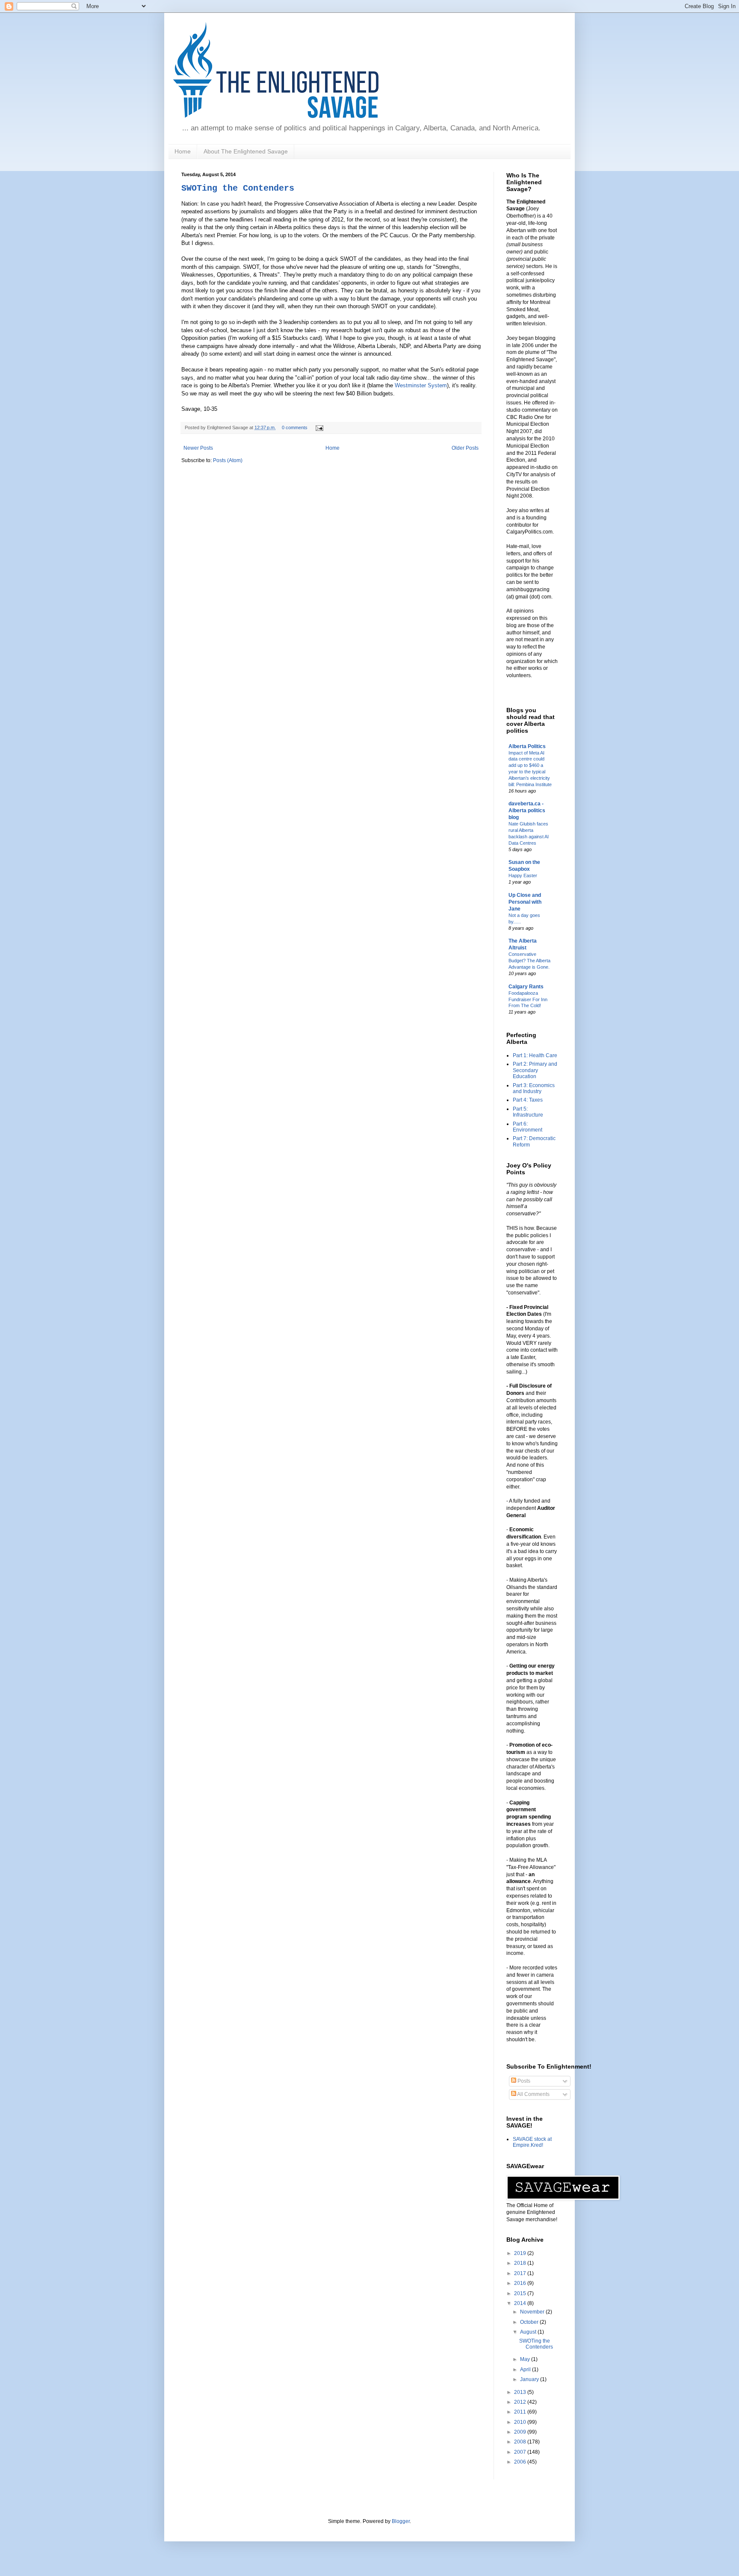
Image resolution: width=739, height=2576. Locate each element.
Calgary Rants (526, 987)
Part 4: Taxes (528, 1100)
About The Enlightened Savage (246, 151)
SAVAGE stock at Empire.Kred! (532, 2142)
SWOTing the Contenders (238, 188)
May (526, 2359)
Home (183, 151)
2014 (521, 2303)
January (530, 2379)
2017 (521, 2273)
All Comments (533, 2094)
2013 (521, 2392)
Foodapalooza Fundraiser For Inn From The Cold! (528, 999)
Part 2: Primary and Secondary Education (535, 1070)
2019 (521, 2253)
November (533, 2312)
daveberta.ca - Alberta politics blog (527, 811)
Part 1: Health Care (535, 1055)
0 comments (295, 427)
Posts (523, 2081)
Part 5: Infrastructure (528, 1112)
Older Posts (465, 448)
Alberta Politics (527, 746)
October (530, 2322)
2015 (521, 2293)
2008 (521, 2442)
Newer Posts (198, 448)
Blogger (401, 2521)
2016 (521, 2283)
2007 (521, 2452)
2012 (521, 2402)
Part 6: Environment (528, 1127)
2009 (521, 2432)
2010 (521, 2422)
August (529, 2332)
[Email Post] (318, 427)
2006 (521, 2462)
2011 (521, 2412)
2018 (521, 2263)
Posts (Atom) (228, 460)
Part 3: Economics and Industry (534, 1088)
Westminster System (421, 385)
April (526, 2370)
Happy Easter (523, 875)
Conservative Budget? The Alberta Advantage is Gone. (529, 961)
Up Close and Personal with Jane (525, 902)
